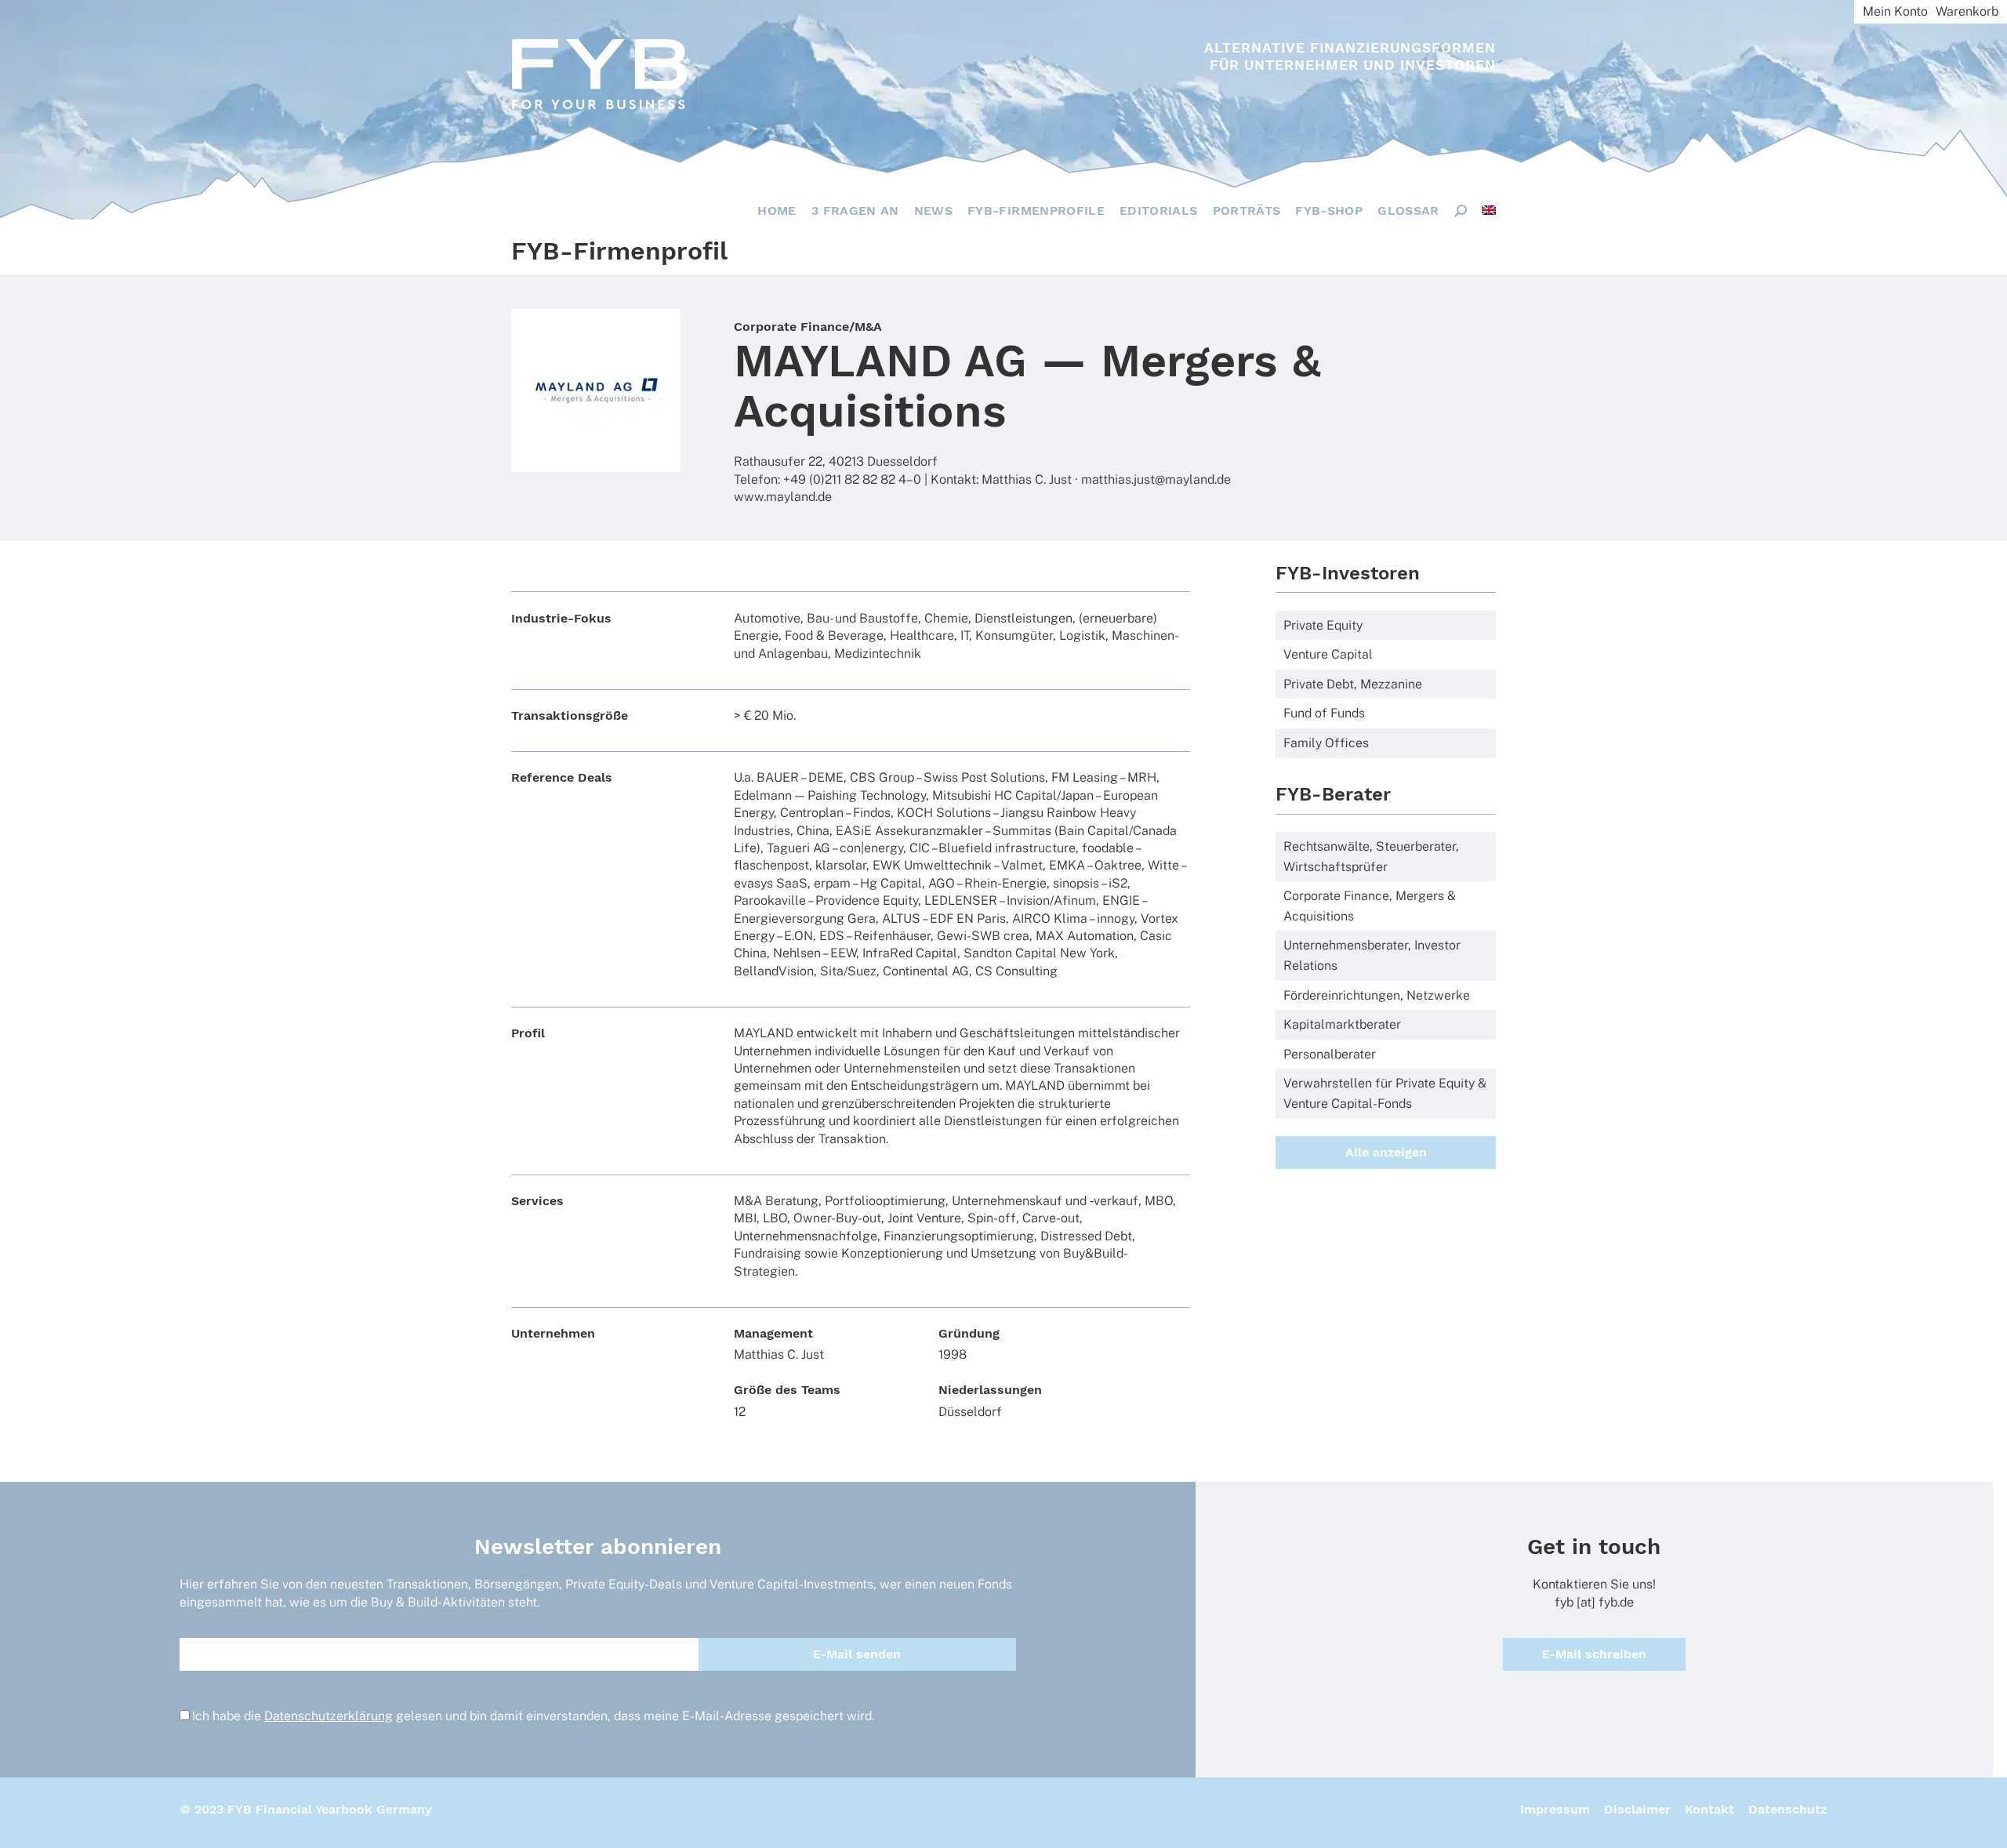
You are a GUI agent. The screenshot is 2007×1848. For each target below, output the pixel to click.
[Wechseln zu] (1489, 210)
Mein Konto (1895, 11)
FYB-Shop (1329, 211)
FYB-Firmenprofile (1036, 211)
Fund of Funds (1324, 713)
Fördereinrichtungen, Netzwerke (1377, 995)
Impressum (1555, 1809)
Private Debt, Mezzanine (1353, 684)
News (933, 211)
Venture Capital (1328, 654)
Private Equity (1323, 625)
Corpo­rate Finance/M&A (808, 327)
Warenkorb (1967, 11)
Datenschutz (1787, 1809)
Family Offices (1326, 743)
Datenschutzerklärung (328, 1716)
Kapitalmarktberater (1342, 1024)
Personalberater (1330, 1054)
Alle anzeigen (1386, 1152)
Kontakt (1709, 1809)
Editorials (1159, 211)
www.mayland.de (783, 497)
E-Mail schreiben (1594, 1654)
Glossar (1408, 211)
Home (777, 211)
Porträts (1247, 211)
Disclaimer (1637, 1809)
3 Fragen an (855, 211)
